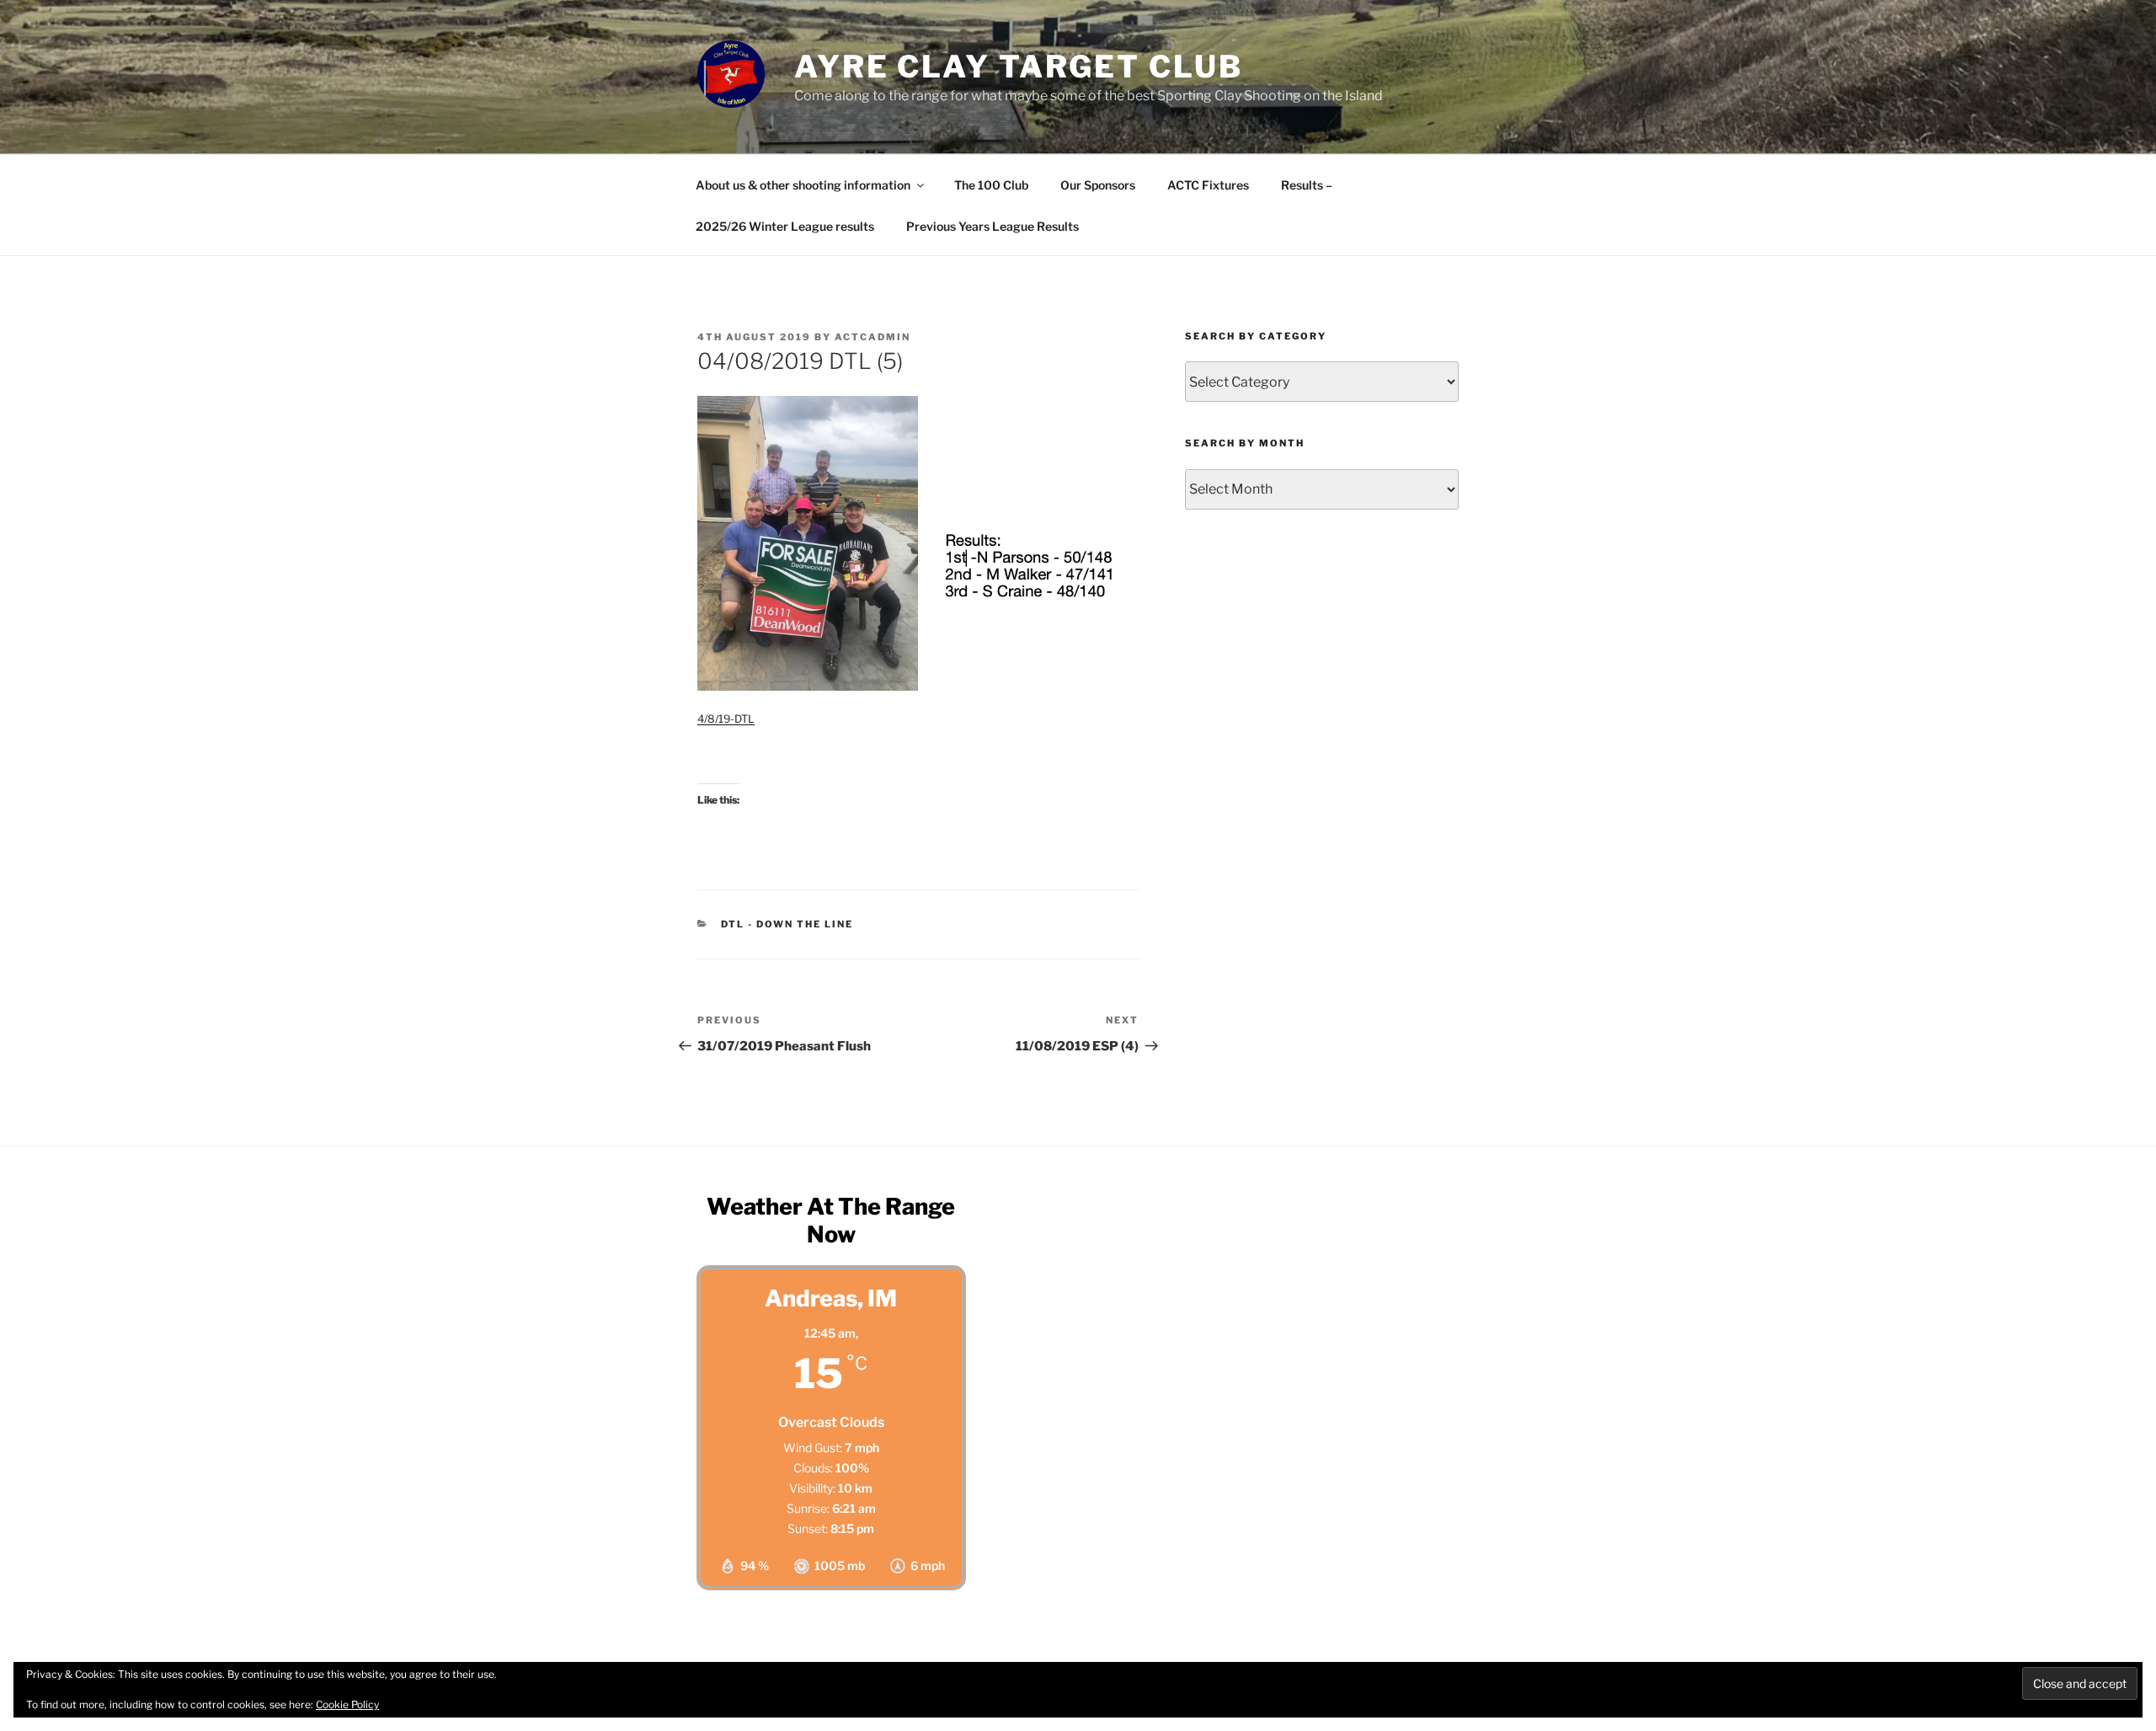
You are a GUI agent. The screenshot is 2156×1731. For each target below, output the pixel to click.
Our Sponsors (1098, 185)
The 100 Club (991, 185)
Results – (1307, 185)
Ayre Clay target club (1018, 67)
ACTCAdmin (873, 337)
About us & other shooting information (803, 185)
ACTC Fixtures (1208, 185)
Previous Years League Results (993, 226)
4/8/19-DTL (726, 719)
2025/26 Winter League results (785, 226)
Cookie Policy (347, 1704)
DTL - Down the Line (787, 924)
